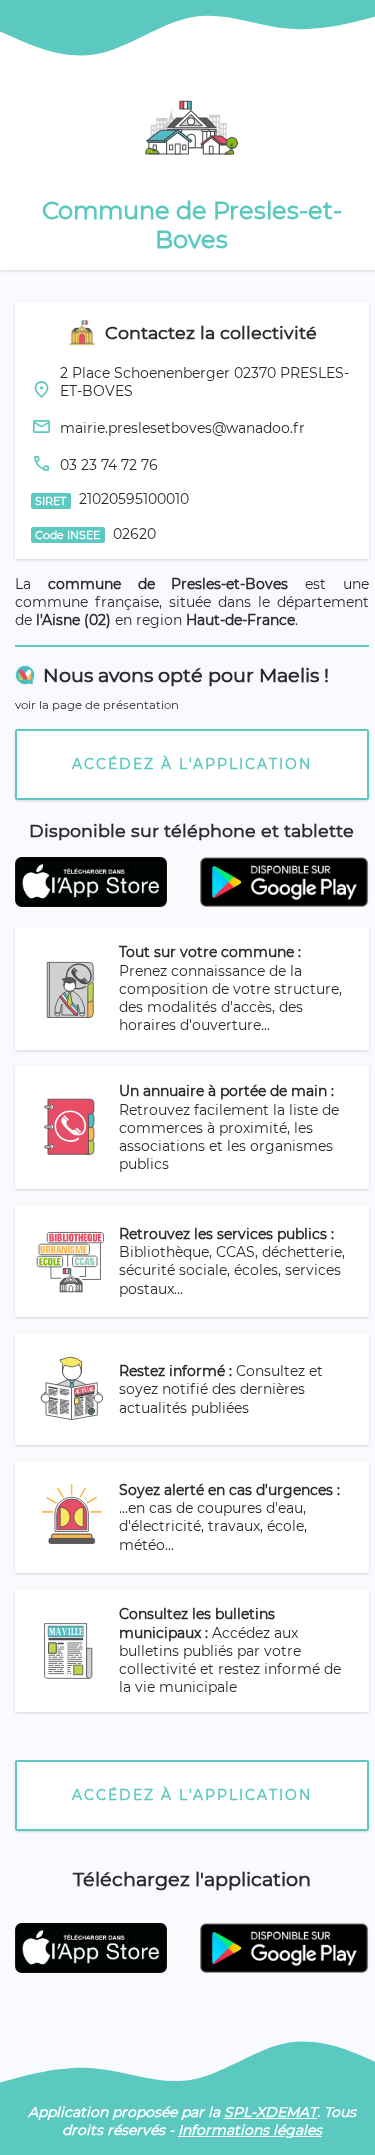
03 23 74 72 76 (109, 465)
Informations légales (250, 2130)
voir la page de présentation (97, 705)
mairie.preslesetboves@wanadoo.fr (182, 428)
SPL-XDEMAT (270, 2112)
